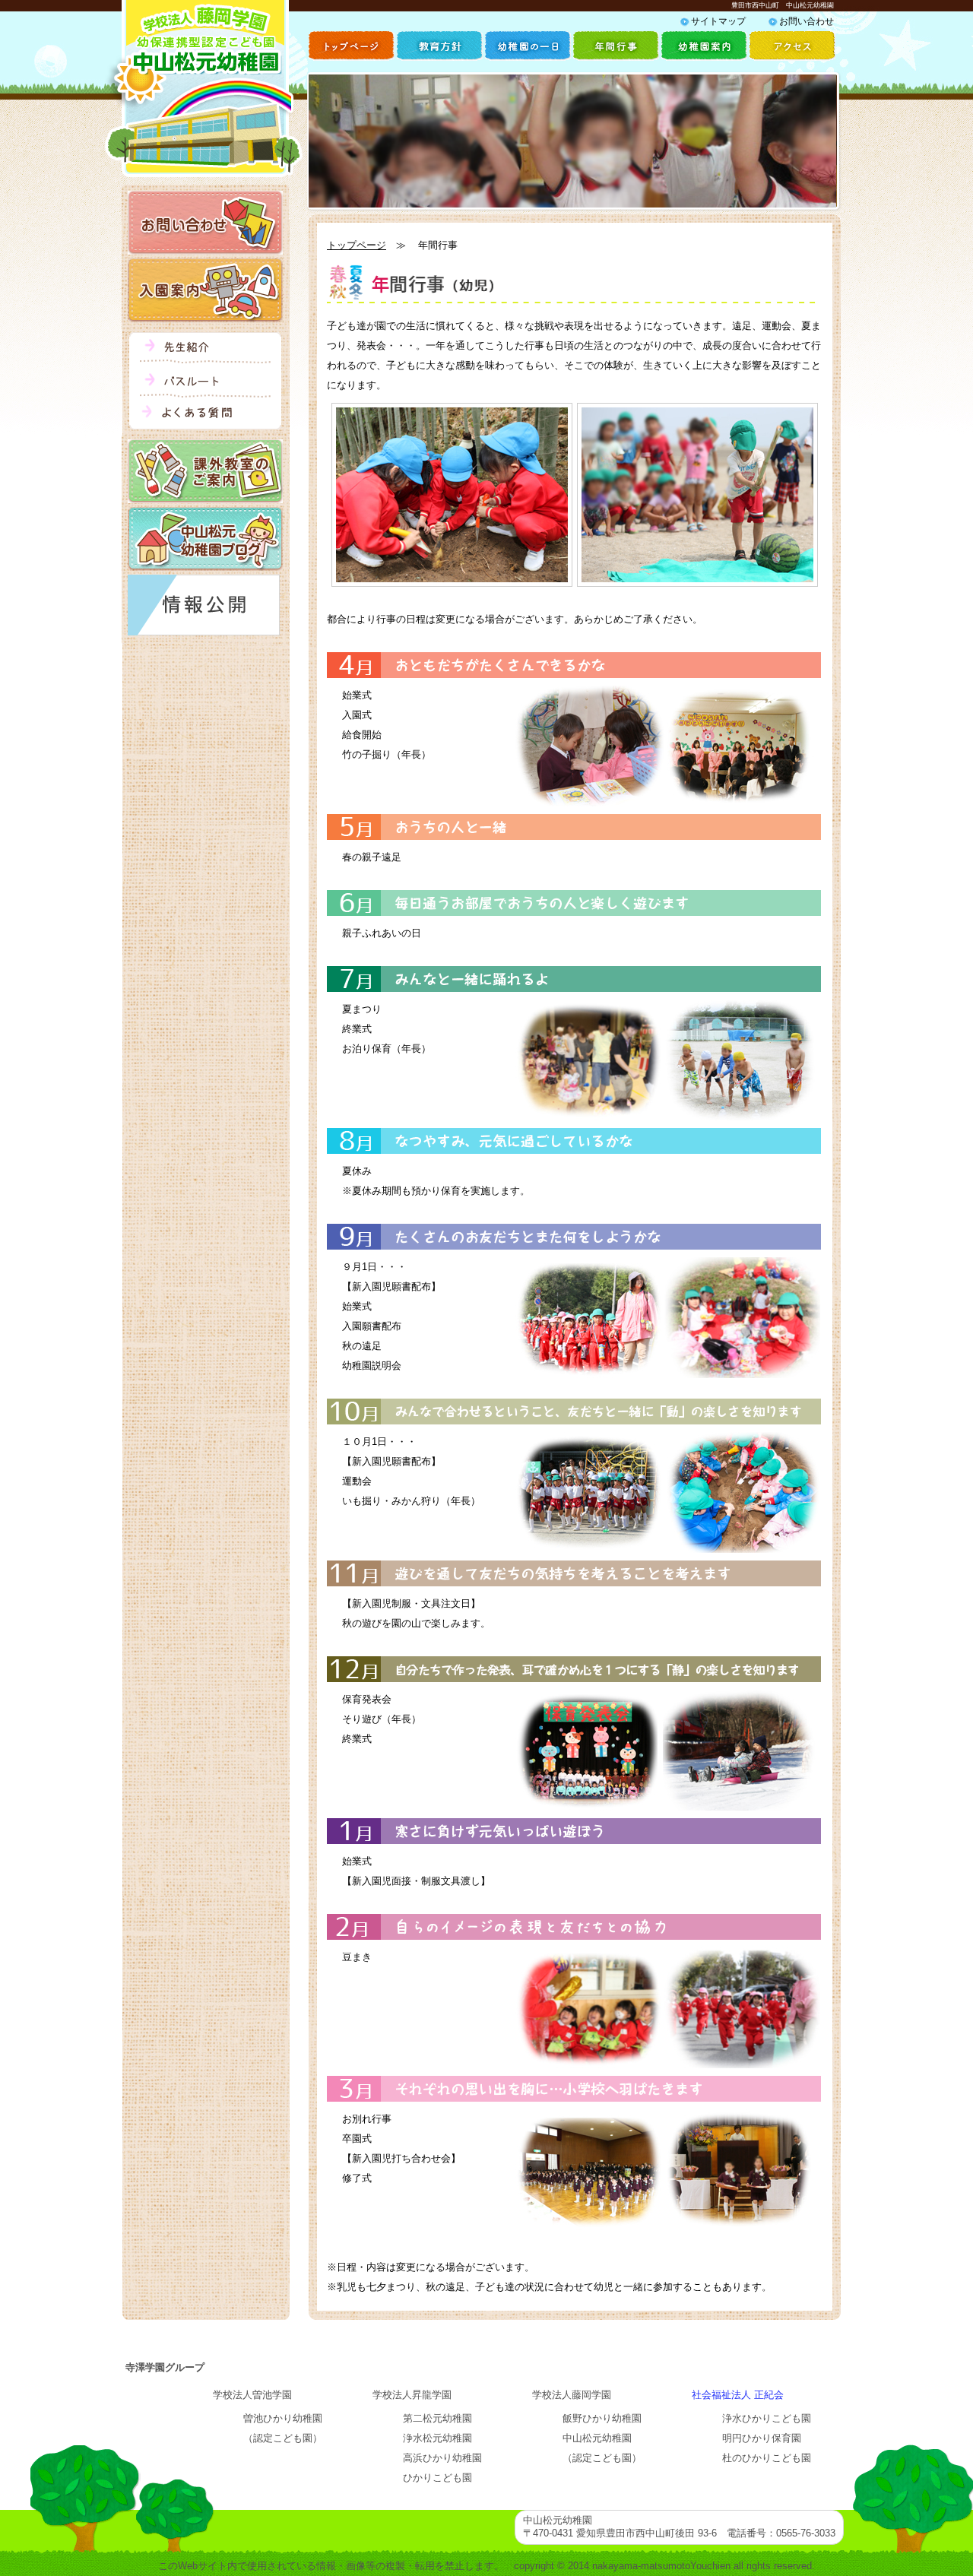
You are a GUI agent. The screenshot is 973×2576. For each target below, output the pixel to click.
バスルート (205, 384)
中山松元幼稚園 (597, 2438)
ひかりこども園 (437, 2478)
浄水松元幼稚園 (437, 2438)
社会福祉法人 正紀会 (738, 2395)
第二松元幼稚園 (437, 2418)
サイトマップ (718, 21)
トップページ (357, 245)
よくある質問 (205, 415)
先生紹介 (205, 350)
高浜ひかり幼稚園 (442, 2458)
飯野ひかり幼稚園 (602, 2418)
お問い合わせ (807, 21)
